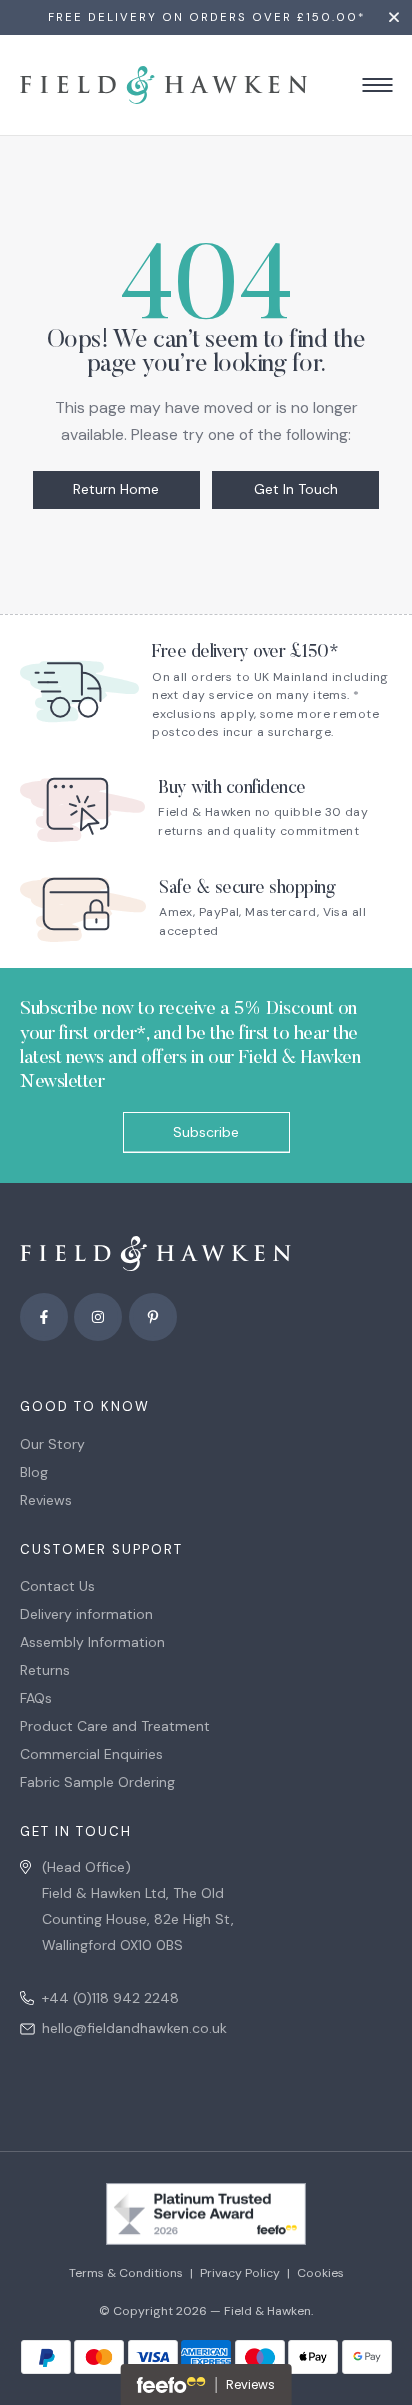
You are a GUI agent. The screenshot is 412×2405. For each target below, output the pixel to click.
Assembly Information (92, 1642)
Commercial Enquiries (91, 1754)
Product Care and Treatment (115, 1726)
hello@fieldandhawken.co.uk (134, 2028)
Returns (45, 1670)
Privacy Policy (240, 2273)
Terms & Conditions (126, 2273)
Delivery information (86, 1614)
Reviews (46, 1500)
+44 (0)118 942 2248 (110, 1998)
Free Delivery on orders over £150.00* (206, 17)
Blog (34, 1472)
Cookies (320, 2273)
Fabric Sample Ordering (97, 1782)
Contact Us (57, 1586)
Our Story (52, 1444)
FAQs (36, 1698)
